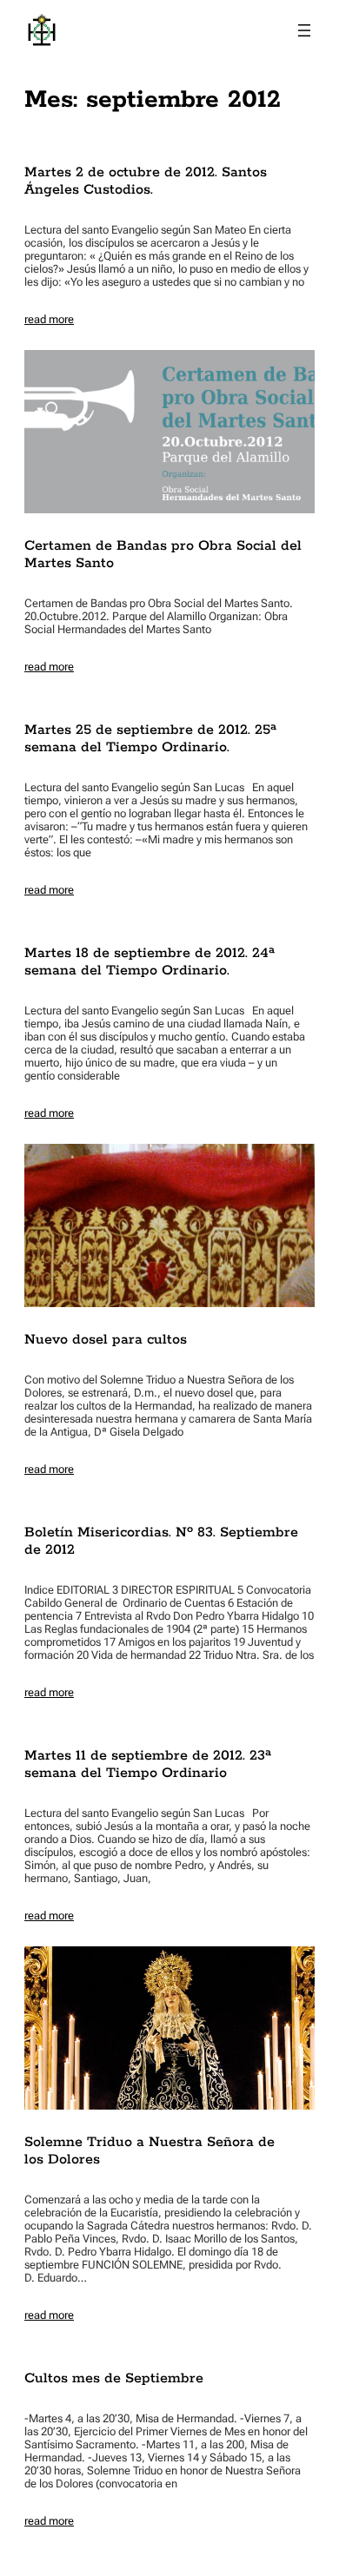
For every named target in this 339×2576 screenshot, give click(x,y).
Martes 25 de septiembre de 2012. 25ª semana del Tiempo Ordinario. (150, 739)
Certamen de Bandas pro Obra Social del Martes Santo (163, 555)
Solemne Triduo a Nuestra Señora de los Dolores (150, 2151)
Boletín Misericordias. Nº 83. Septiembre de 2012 (161, 1542)
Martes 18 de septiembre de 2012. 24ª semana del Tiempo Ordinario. (150, 962)
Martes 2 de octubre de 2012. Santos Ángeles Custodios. (146, 182)
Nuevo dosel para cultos (106, 1340)
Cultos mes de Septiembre (114, 2379)
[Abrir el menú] (304, 30)
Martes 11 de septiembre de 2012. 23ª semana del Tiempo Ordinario (148, 1765)
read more (49, 319)
